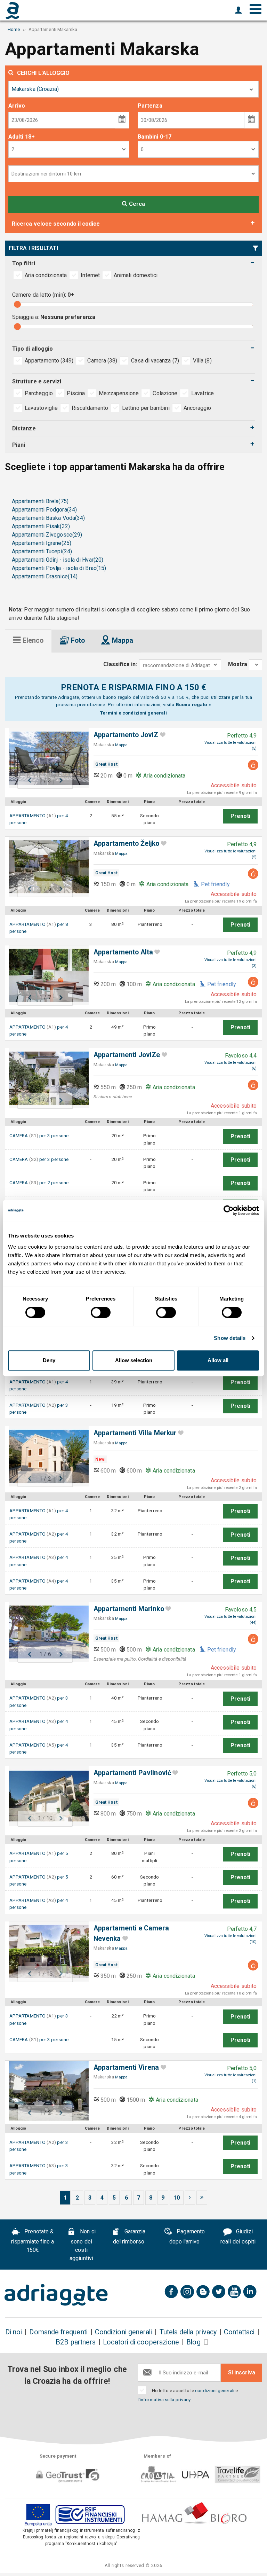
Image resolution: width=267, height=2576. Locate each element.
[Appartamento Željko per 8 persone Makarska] (45, 867)
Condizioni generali (124, 2332)
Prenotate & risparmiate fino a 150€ (33, 2241)
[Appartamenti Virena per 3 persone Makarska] (45, 2091)
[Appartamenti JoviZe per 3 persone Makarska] (45, 1078)
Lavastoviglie (41, 408)
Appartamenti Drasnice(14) (45, 576)
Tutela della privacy (188, 2332)
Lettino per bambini (146, 408)
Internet (90, 275)
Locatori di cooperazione (141, 2342)
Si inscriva (242, 2372)
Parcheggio (39, 393)
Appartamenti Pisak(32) (41, 526)
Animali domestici (136, 275)
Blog (193, 2342)
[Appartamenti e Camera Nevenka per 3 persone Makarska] (45, 1951)
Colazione (165, 393)
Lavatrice (203, 393)
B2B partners (76, 2342)
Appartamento (49, 361)
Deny (49, 1360)
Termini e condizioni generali (133, 713)
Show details (230, 1338)
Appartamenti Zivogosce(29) (47, 535)
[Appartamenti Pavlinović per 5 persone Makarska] (45, 1796)
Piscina (76, 393)
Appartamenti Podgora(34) (44, 510)
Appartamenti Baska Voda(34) (48, 518)
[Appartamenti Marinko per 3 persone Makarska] (45, 1632)
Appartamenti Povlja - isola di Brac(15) (59, 568)
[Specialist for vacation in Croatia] (56, 2295)
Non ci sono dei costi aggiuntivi (83, 2245)
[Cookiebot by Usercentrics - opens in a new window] (229, 1210)
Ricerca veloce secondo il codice (56, 224)
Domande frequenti (58, 2332)
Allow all (218, 1360)
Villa (202, 361)
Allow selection (134, 1360)
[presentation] (28, 641)
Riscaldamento (90, 408)
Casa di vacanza (155, 361)
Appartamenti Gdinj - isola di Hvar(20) (58, 560)
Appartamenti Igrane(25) (42, 543)
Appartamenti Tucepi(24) (42, 551)
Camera (102, 361)
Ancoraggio (197, 408)
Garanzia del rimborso (129, 2237)
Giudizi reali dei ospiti (238, 2237)
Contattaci (239, 2332)
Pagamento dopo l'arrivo (187, 2237)
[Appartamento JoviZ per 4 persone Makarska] (45, 758)
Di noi (14, 2332)
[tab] (28, 641)
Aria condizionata (46, 275)
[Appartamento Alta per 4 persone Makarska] (45, 975)
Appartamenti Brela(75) (40, 501)
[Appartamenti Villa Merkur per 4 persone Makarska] (45, 1456)
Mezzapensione (119, 393)
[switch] (101, 1312)
